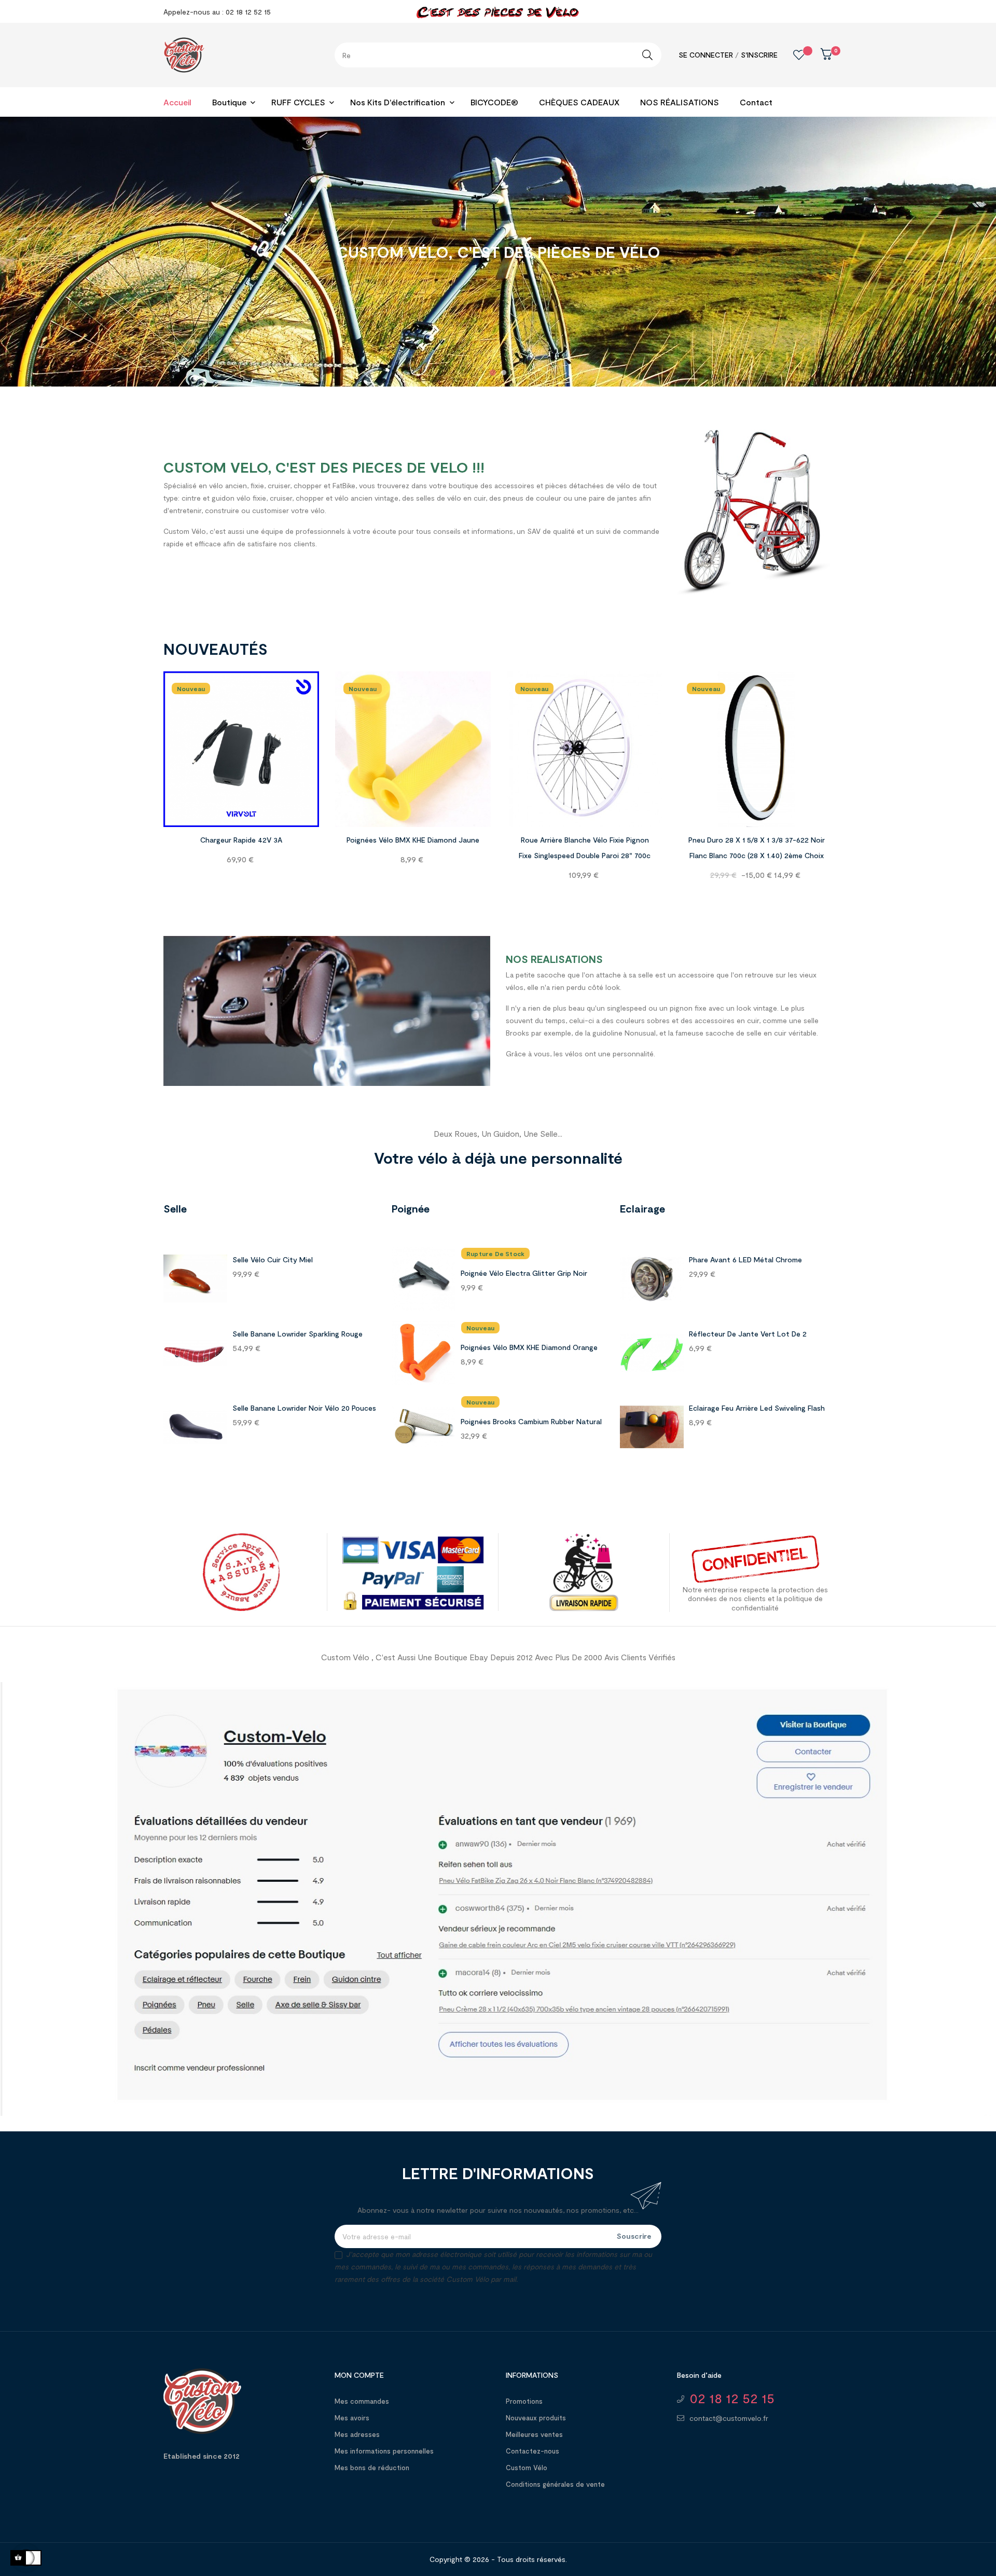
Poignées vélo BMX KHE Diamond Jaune (413, 840)
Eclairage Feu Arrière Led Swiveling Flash (757, 1408)
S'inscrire (759, 55)
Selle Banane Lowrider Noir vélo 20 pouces (304, 1408)
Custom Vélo (527, 2468)
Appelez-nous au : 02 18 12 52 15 (217, 12)
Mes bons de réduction (372, 2468)
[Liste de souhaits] (791, 55)
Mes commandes (362, 2401)
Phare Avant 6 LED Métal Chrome (745, 1259)
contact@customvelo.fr (729, 2418)
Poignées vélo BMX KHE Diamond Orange (529, 1347)
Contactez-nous (532, 2451)
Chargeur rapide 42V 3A (241, 840)
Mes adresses (357, 2434)
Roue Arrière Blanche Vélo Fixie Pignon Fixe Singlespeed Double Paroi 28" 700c (585, 848)
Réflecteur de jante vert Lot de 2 (748, 1334)
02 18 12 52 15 (732, 2398)
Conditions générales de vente (555, 2484)
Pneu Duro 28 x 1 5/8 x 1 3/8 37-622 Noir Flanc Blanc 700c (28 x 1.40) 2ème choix (757, 848)
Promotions (524, 2401)
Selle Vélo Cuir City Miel (273, 1259)
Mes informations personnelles (384, 2451)
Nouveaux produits (536, 2418)
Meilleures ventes (534, 2434)
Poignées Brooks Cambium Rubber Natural (531, 1421)
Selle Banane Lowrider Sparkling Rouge (298, 1334)
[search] (647, 55)
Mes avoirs (352, 2418)
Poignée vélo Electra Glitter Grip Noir (524, 1273)
